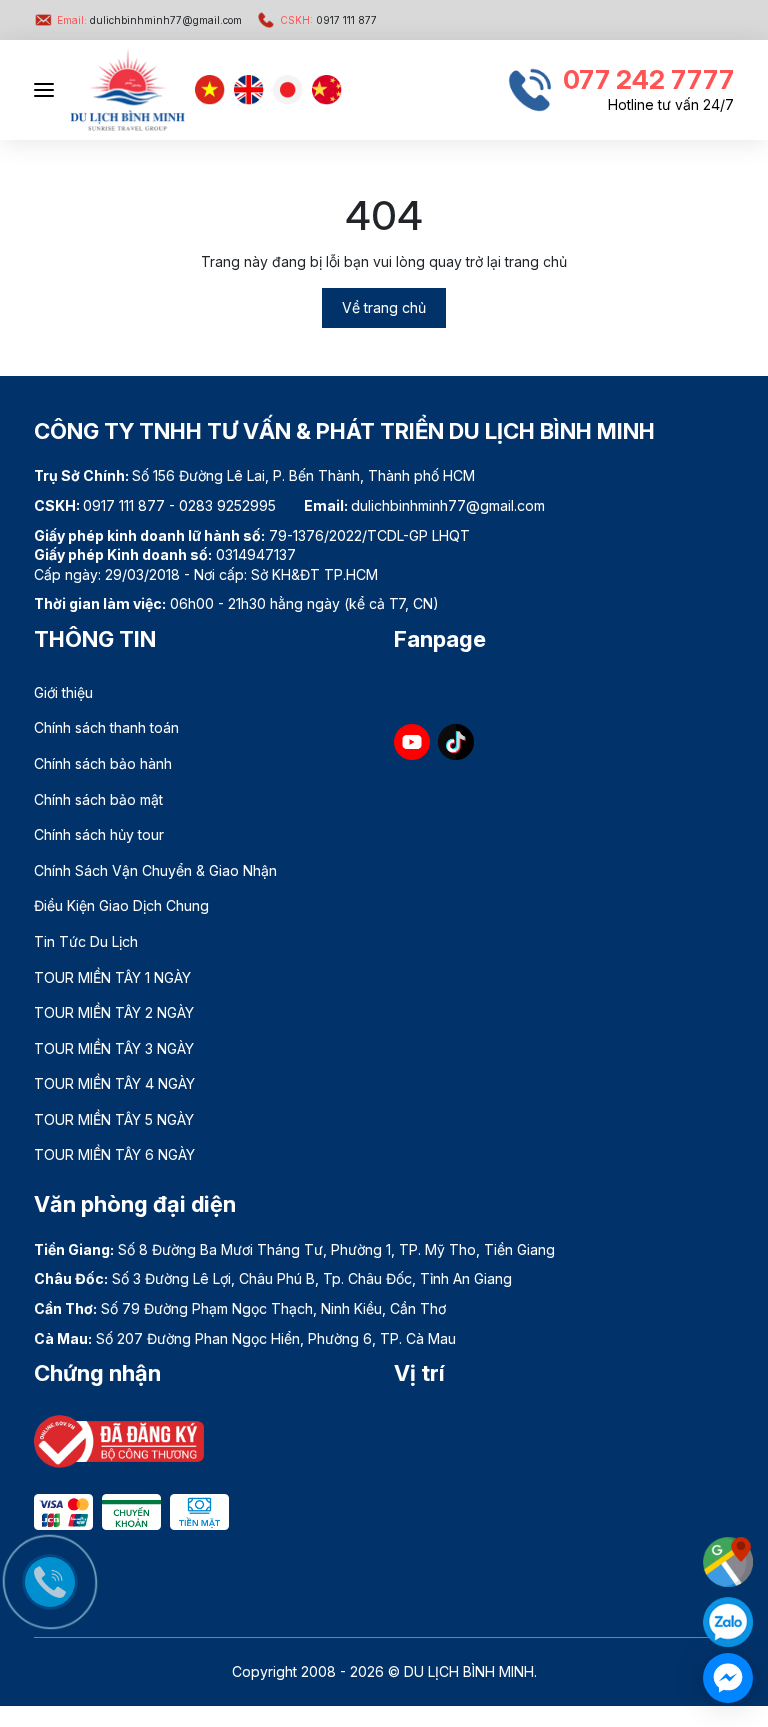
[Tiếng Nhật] (288, 90)
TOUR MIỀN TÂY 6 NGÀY (114, 1154)
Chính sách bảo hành (103, 763)
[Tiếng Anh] (249, 90)
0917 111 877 (328, 20)
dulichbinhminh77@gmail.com (149, 20)
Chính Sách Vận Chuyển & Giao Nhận (155, 870)
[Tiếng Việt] (210, 90)
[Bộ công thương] (119, 1439)
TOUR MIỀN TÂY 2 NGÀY (114, 1012)
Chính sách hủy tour (99, 834)
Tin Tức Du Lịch (86, 941)
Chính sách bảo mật (98, 799)
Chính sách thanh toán (106, 727)
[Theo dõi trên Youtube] (412, 742)
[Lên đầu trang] (733, 1512)
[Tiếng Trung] (327, 90)
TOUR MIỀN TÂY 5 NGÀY (114, 1119)
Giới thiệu (63, 692)
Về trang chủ (384, 307)
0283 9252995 (227, 505)
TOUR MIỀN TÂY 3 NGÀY (114, 1048)
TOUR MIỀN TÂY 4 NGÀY (114, 1083)
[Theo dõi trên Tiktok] (456, 742)
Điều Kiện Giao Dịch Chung (121, 905)
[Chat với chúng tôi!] (728, 1678)
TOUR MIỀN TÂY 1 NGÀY (112, 977)
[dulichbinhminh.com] (127, 90)
